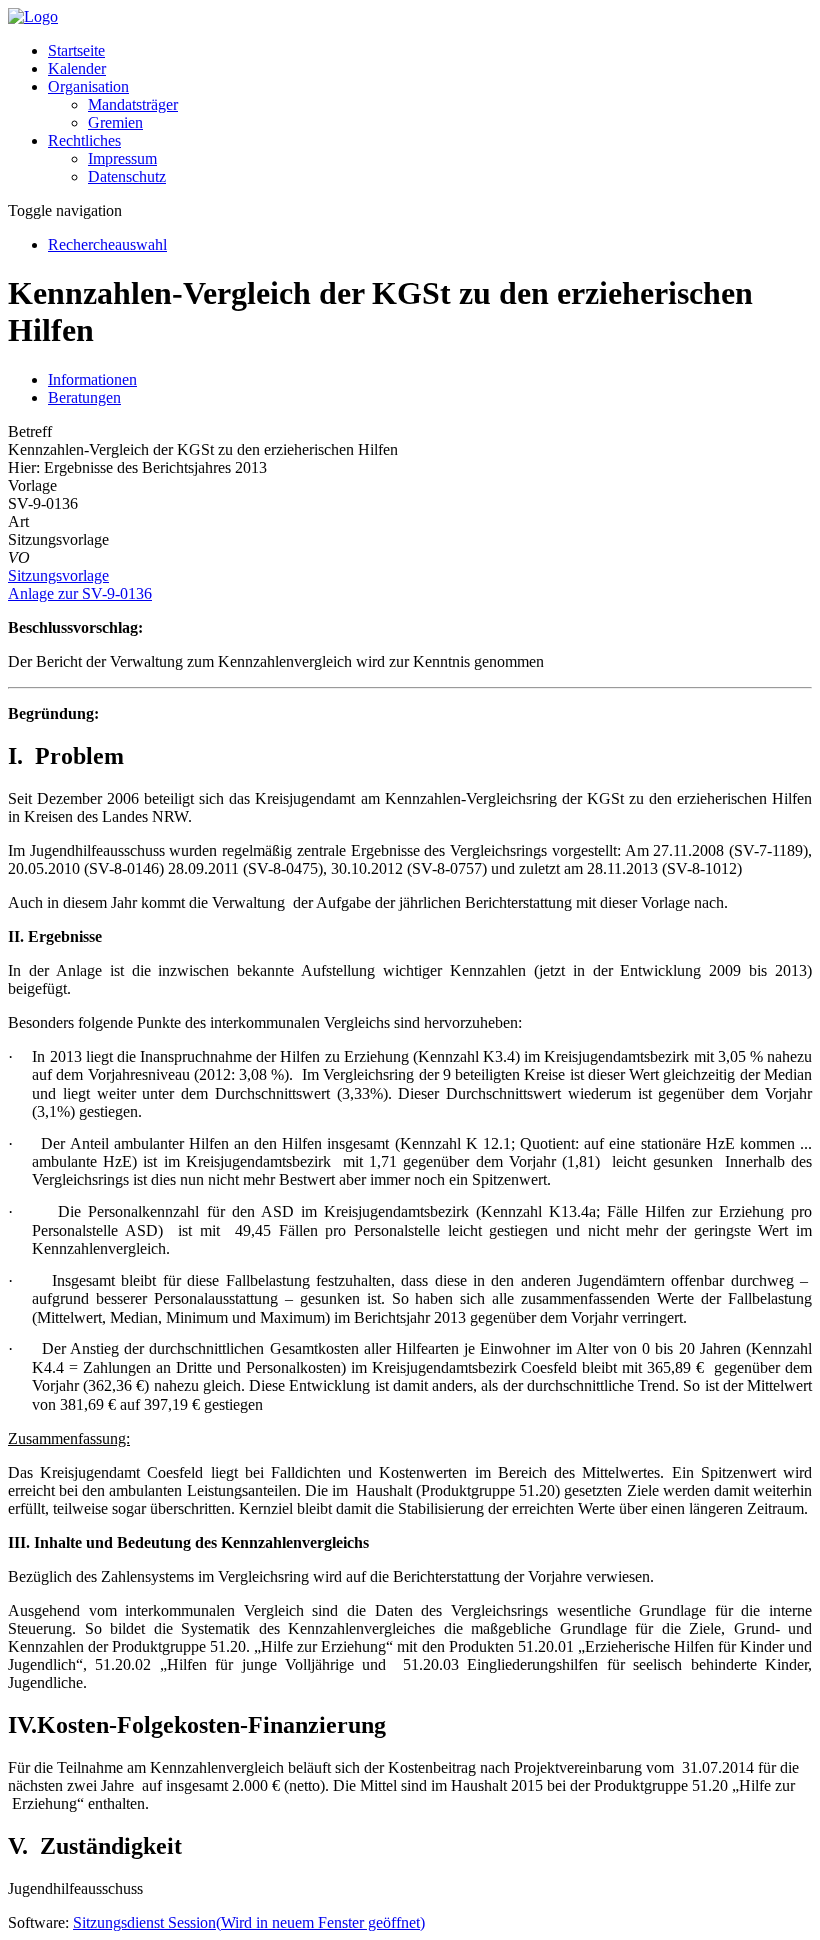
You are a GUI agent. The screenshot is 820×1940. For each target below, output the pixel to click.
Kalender (77, 68)
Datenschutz (127, 176)
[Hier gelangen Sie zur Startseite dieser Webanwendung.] (33, 16)
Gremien (115, 122)
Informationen (92, 379)
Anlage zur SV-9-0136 (80, 593)
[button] (88, 86)
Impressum (122, 158)
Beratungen (84, 397)
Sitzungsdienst (249, 1922)
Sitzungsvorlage (58, 575)
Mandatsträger (133, 104)
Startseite (76, 50)
